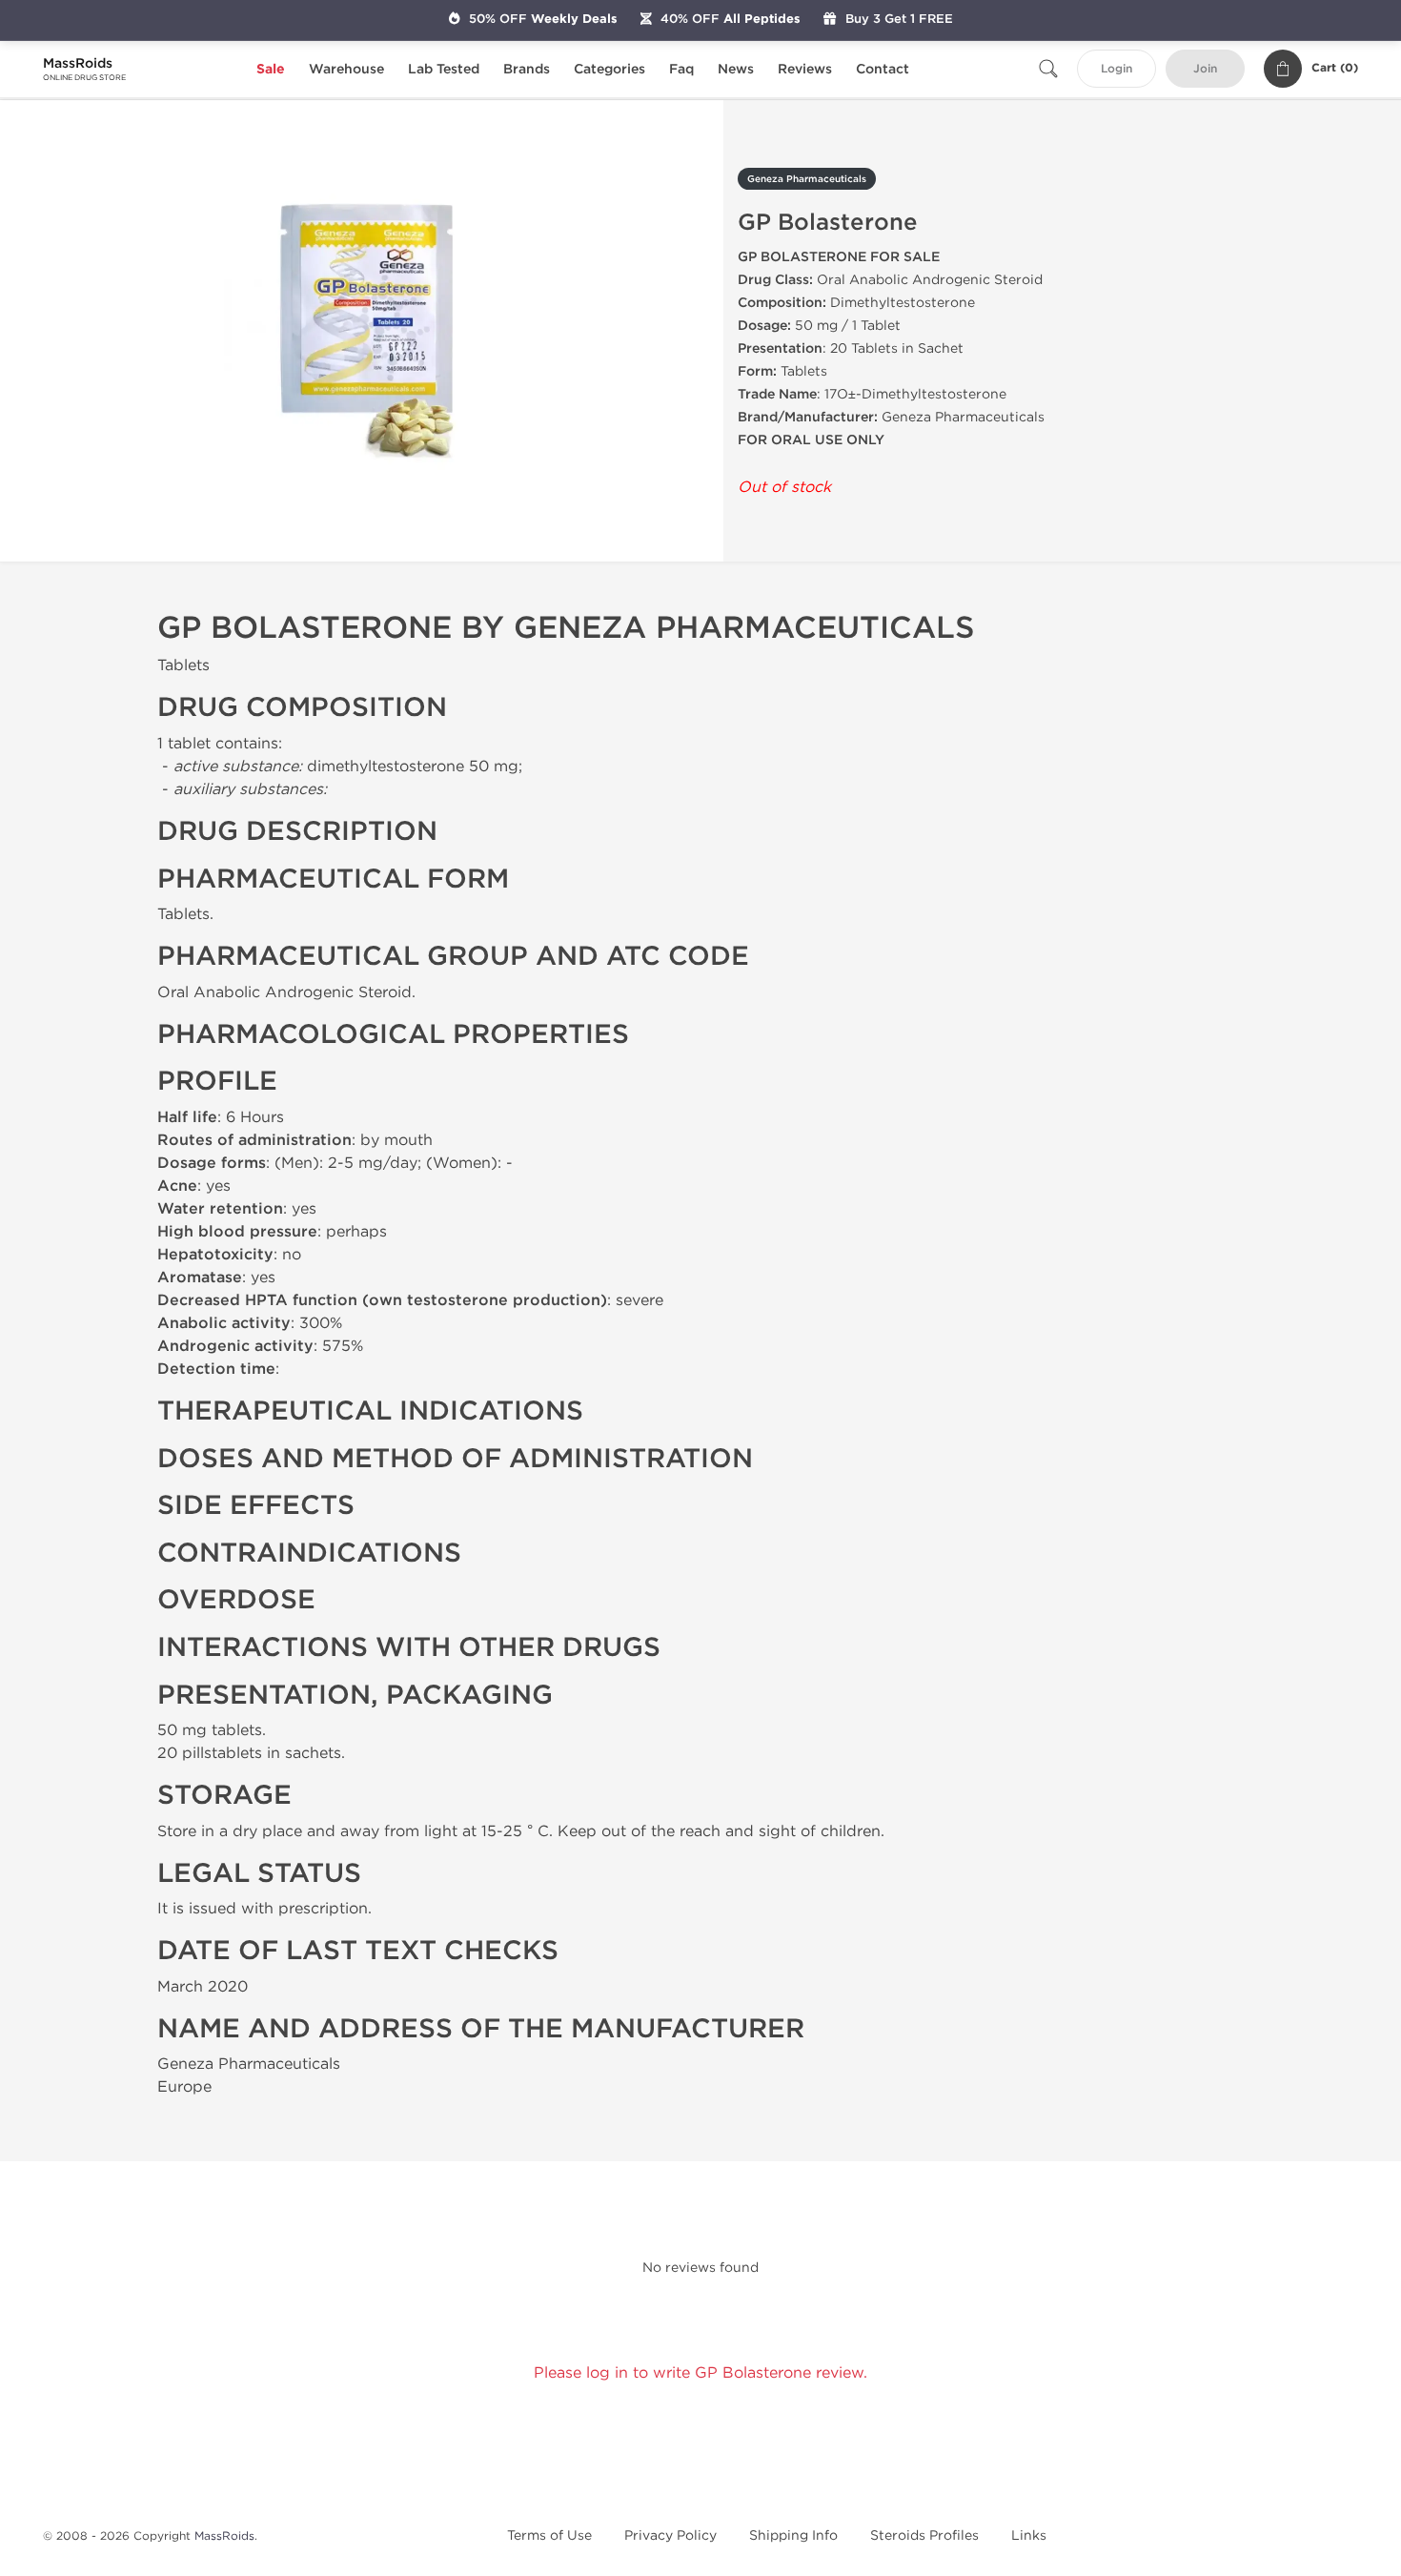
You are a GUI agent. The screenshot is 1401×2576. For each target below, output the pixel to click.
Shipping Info (793, 2535)
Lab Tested (444, 69)
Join (1205, 69)
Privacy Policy (670, 2535)
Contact (883, 69)
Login (1117, 69)
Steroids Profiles (924, 2535)
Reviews (805, 69)
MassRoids (224, 2536)
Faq (681, 69)
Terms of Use (549, 2535)
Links (1029, 2535)
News (736, 69)
